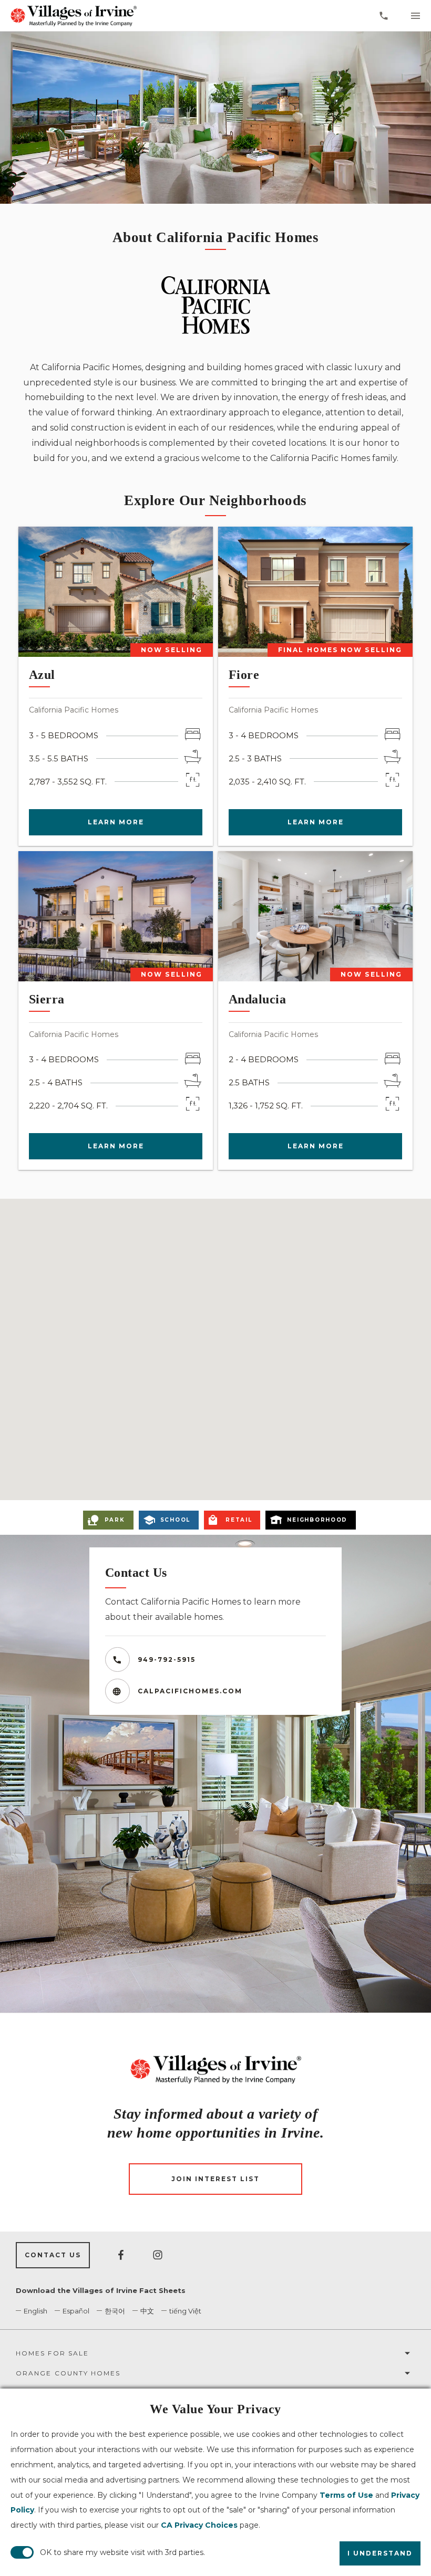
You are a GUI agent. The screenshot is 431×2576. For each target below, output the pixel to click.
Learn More (116, 822)
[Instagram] (158, 2255)
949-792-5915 (167, 1659)
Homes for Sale (52, 2353)
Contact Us (53, 2255)
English (35, 2311)
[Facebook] (121, 2255)
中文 (147, 2311)
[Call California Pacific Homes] (384, 16)
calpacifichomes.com (190, 1691)
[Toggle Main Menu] (415, 16)
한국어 (115, 2311)
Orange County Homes (68, 2373)
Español (76, 2311)
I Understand (380, 2553)
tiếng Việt (185, 2311)
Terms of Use (346, 2495)
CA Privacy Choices (199, 2525)
